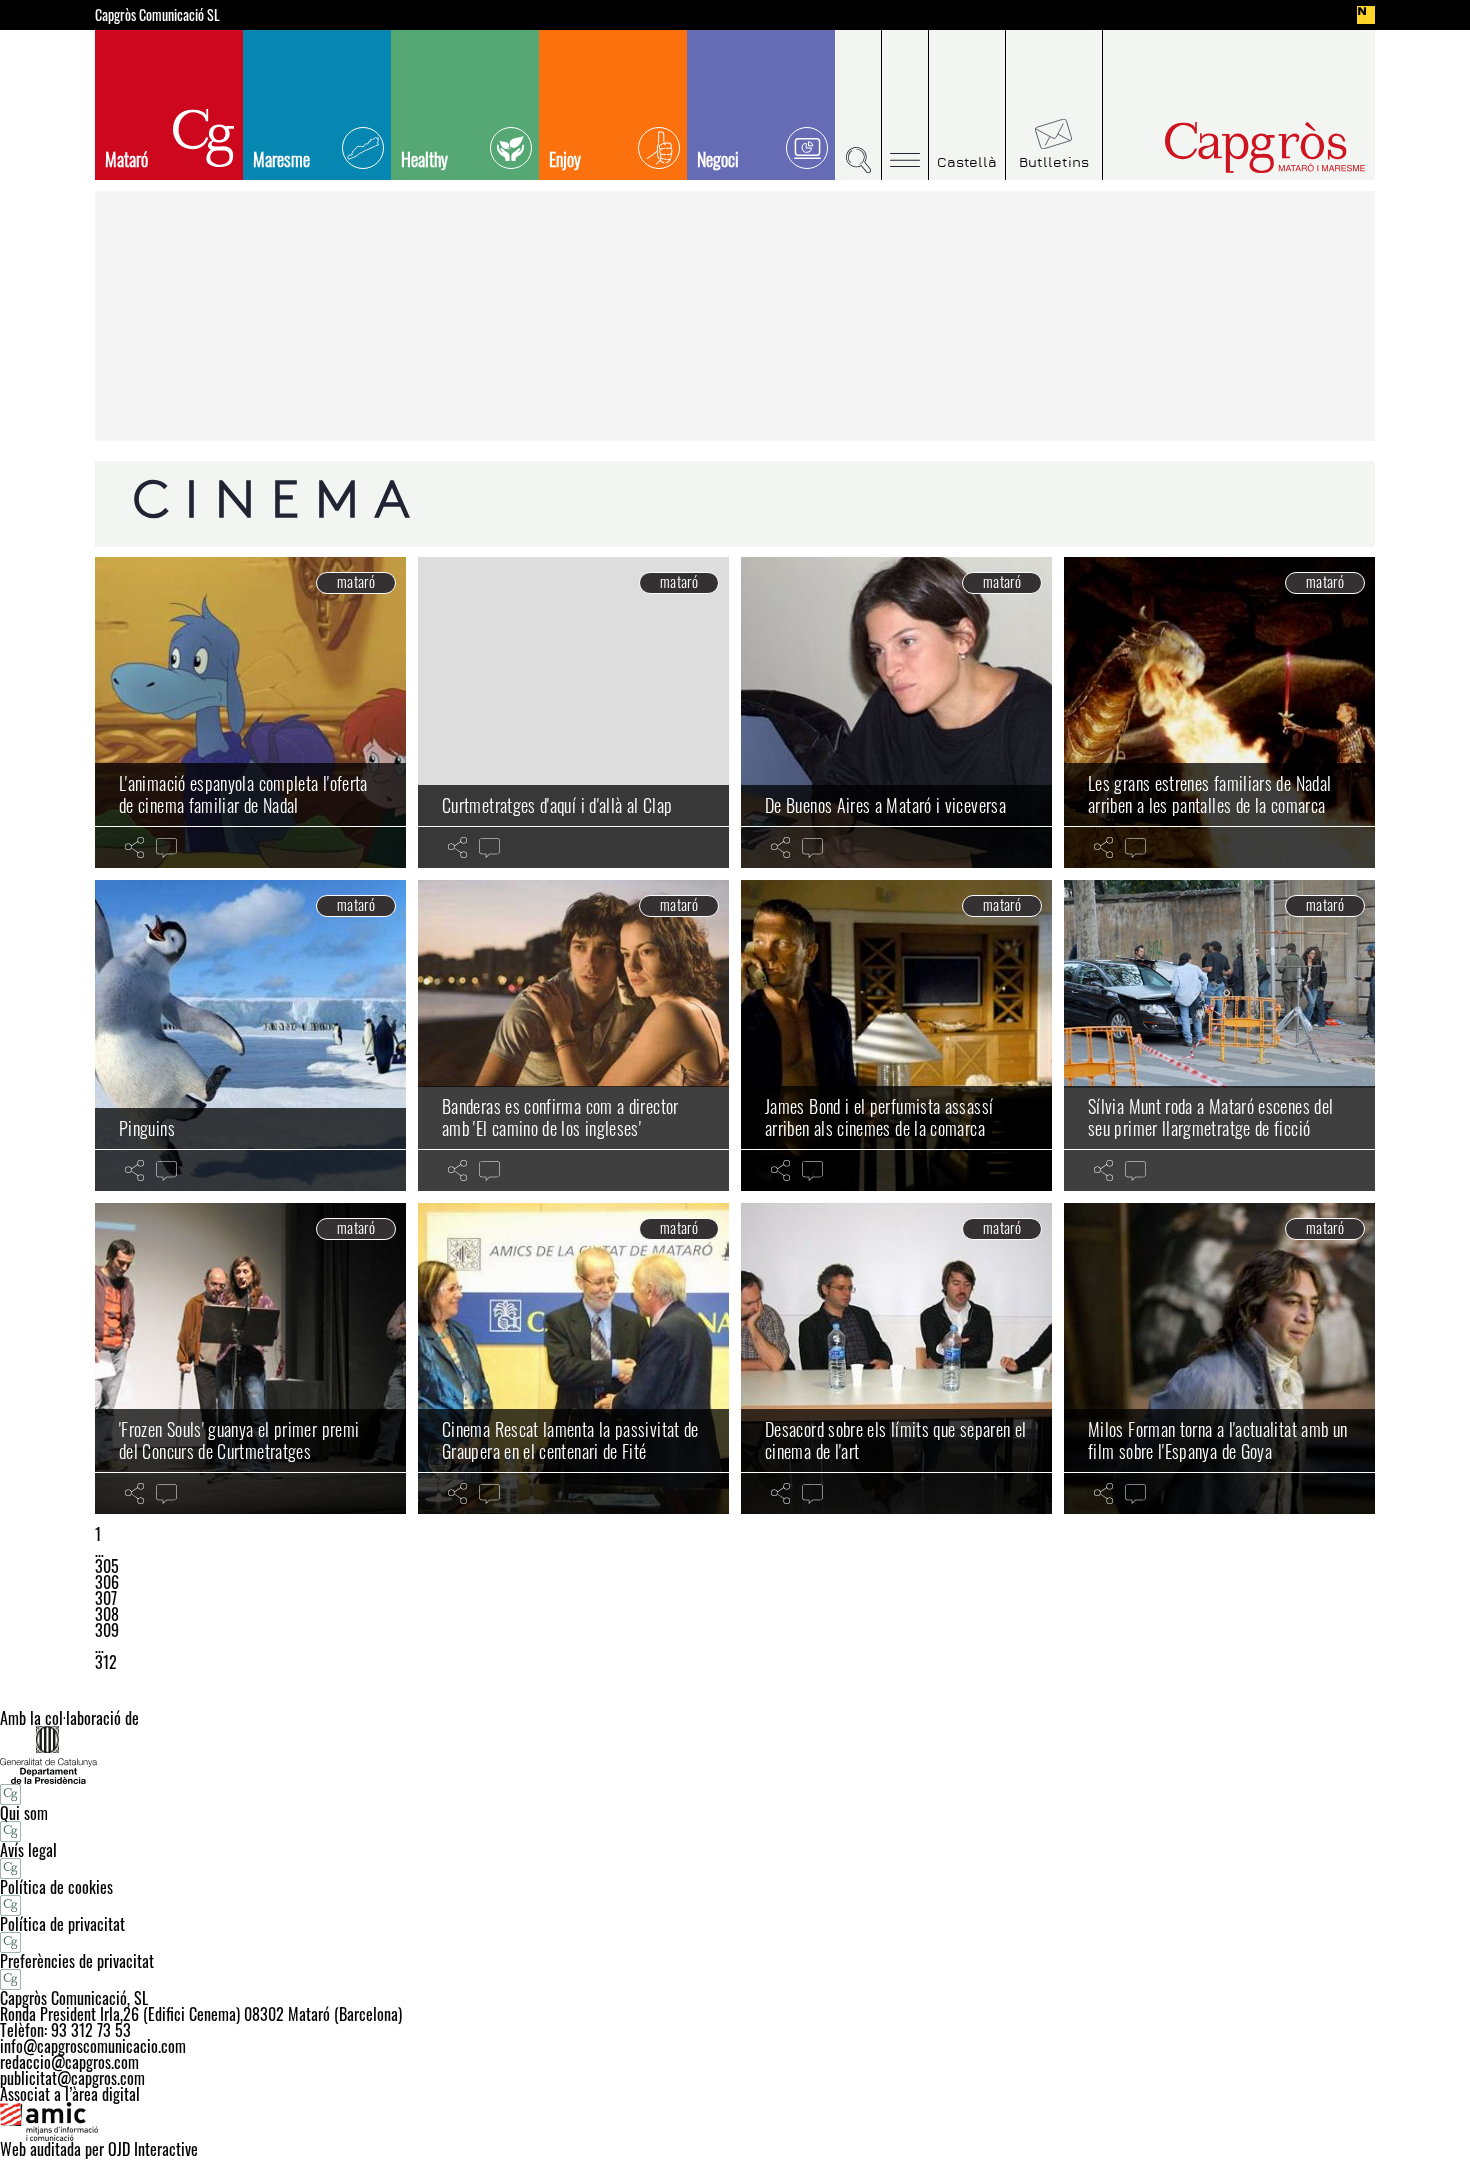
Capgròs (1223, 147)
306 (107, 1582)
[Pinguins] (250, 1035)
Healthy (424, 159)
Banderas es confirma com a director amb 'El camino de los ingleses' (560, 1117)
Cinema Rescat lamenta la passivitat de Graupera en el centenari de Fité (570, 1440)
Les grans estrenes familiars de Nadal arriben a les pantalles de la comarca (1209, 794)
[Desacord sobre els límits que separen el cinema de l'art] (896, 1358)
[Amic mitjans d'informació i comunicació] (735, 2122)
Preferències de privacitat (77, 1961)
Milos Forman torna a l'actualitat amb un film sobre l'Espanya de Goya (1217, 1440)
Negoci (718, 159)
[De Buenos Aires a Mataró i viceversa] (896, 712)
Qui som (24, 1813)
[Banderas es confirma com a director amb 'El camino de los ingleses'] (573, 1035)
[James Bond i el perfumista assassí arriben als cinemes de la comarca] (896, 1035)
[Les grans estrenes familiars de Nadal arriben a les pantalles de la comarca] (1219, 712)
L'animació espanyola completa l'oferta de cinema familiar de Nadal (243, 794)
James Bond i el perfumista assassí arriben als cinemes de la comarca (879, 1117)
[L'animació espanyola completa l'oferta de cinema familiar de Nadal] (250, 712)
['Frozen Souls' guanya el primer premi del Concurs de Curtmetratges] (250, 1358)
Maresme (281, 159)
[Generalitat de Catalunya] (735, 1754)
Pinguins (147, 1128)
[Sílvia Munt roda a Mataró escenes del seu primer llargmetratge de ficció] (1219, 1035)
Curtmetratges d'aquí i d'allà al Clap (557, 805)
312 (106, 1662)
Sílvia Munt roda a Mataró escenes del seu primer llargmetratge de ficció (1210, 1117)
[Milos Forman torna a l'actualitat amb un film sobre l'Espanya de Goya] (1219, 1358)
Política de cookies (56, 1887)
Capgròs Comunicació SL (157, 15)
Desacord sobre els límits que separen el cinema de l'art (895, 1440)
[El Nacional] (1366, 15)
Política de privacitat (62, 1924)
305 (107, 1566)
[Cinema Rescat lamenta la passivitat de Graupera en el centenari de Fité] (573, 1358)
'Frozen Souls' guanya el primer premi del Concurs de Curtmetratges (239, 1440)
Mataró (126, 159)
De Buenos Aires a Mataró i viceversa (885, 805)
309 (107, 1630)
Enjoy (565, 159)
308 (107, 1614)
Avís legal (28, 1850)
